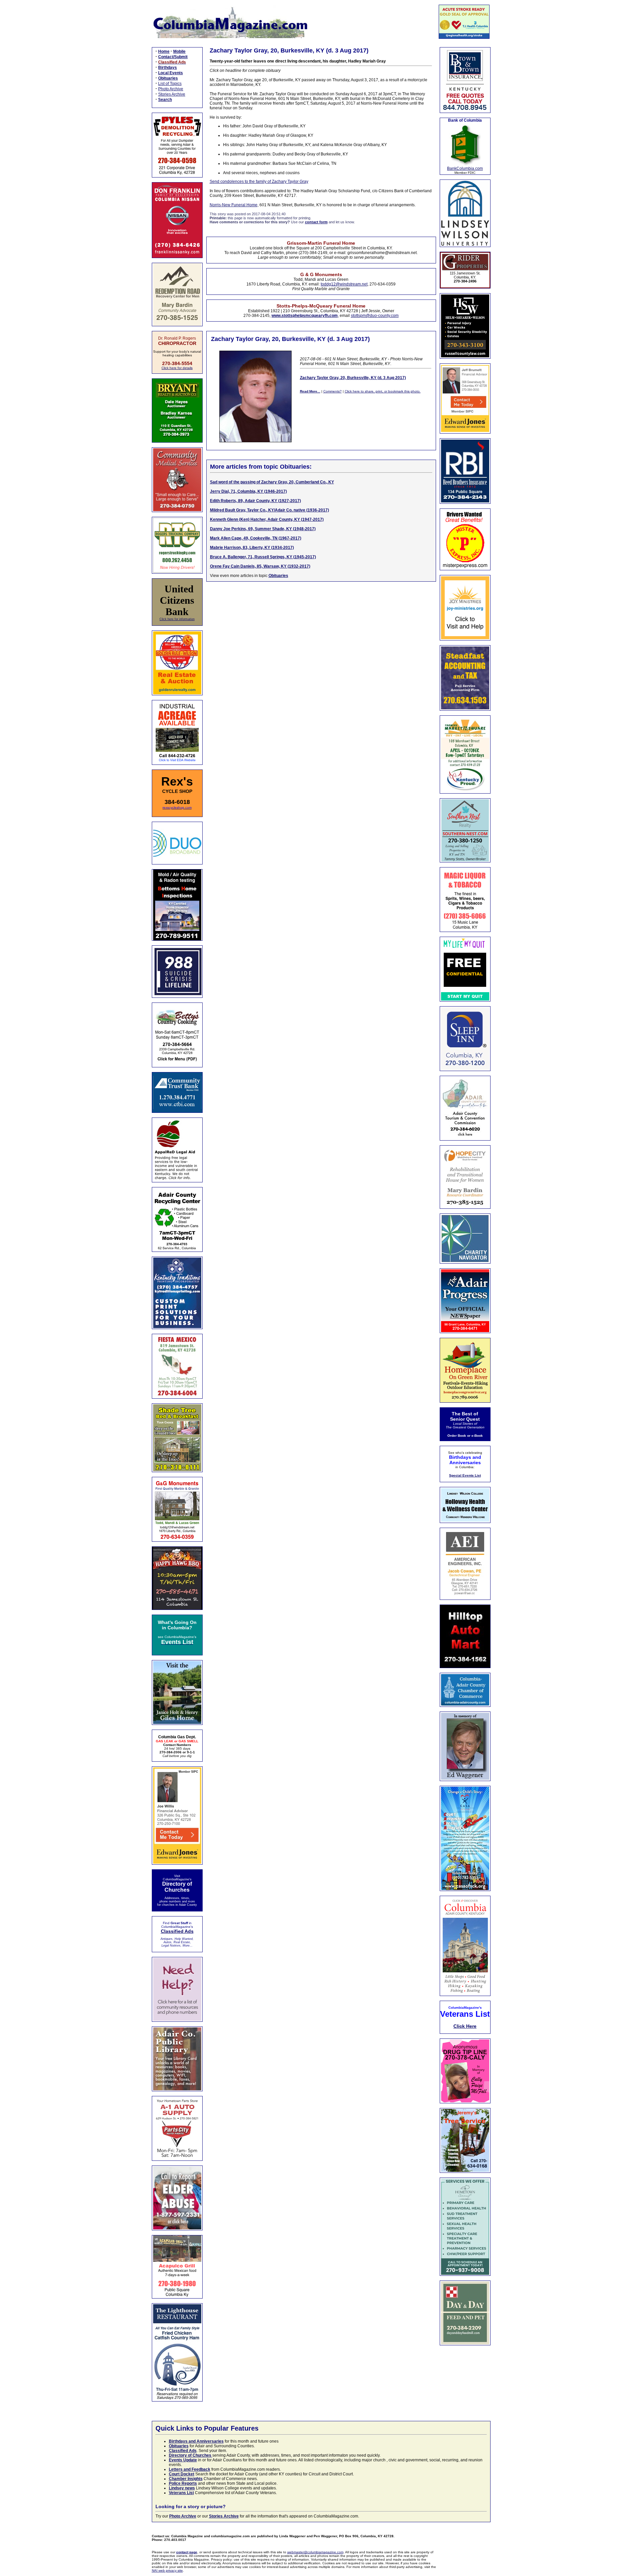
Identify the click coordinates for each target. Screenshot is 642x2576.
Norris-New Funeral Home (234, 205)
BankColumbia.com (465, 168)
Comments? (333, 391)
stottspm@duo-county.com (375, 316)
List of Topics (170, 84)
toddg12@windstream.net (344, 284)
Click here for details (177, 368)
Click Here (465, 2026)
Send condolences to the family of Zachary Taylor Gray (259, 182)
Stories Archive (172, 94)
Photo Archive (171, 89)
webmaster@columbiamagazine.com (315, 2552)
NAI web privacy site (167, 2570)
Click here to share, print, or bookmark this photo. (383, 391)
